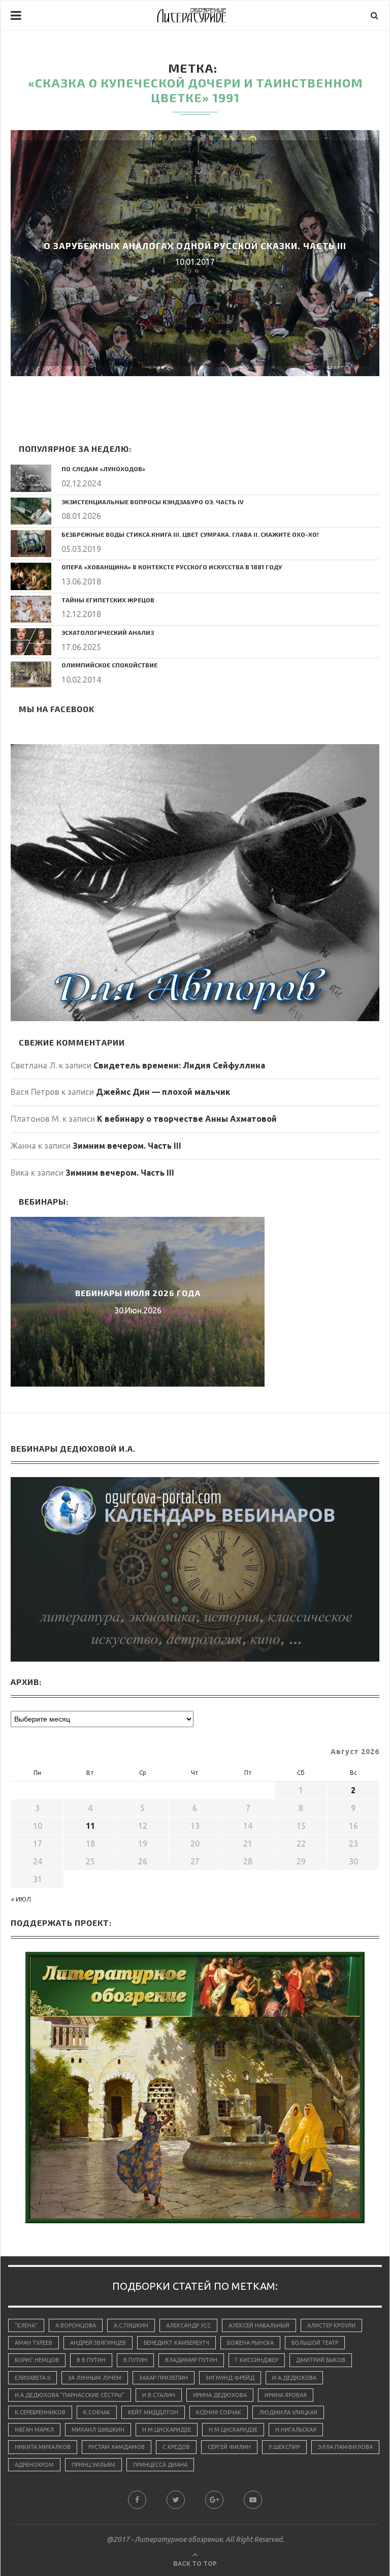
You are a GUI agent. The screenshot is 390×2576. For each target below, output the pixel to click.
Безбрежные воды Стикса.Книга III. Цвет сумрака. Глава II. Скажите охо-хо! (190, 534)
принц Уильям (93, 2465)
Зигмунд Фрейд (230, 2378)
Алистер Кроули (331, 2325)
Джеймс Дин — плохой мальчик (163, 1092)
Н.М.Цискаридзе (167, 2430)
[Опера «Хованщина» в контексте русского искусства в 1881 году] (31, 576)
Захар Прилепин (164, 2378)
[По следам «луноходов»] (31, 478)
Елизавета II (32, 2378)
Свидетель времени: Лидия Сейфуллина (179, 1065)
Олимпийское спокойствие (109, 665)
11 (90, 1826)
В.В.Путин (91, 2360)
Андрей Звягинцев (98, 2343)
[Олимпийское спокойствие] (31, 674)
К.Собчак (97, 2412)
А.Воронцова (76, 2325)
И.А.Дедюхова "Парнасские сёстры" (70, 2395)
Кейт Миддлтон (153, 2412)
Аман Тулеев (34, 2343)
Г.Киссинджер (257, 2360)
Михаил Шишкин (98, 2430)
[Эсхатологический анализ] (31, 642)
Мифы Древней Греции (138, 1293)
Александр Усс (188, 2325)
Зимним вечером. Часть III (127, 1146)
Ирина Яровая (286, 2395)
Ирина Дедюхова (220, 2395)
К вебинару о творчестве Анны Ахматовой (187, 1119)
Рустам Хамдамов (117, 2447)
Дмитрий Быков (321, 2360)
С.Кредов (176, 2447)
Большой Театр (315, 2343)
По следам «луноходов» (103, 469)
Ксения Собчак (219, 2412)
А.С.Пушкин (131, 2325)
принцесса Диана (160, 2465)
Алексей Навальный (259, 2325)
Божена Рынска (250, 2343)
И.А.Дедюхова (294, 2378)
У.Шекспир (284, 2447)
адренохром (34, 2465)
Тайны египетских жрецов (108, 600)
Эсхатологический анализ (108, 632)
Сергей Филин (229, 2447)
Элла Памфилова (345, 2447)
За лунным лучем (95, 2378)
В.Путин (135, 2360)
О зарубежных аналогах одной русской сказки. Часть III (195, 246)
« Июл (21, 1899)
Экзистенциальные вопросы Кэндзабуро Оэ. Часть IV (153, 502)
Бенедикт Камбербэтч (176, 2343)
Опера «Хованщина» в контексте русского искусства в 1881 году (172, 567)
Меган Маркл (34, 2430)
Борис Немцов (37, 2360)
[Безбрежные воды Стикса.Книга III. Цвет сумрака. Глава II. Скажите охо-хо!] (31, 544)
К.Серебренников (40, 2412)
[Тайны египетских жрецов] (31, 609)
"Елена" (26, 2325)
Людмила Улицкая (288, 2412)
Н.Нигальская (296, 2430)
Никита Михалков (43, 2447)
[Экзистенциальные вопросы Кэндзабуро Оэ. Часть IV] (31, 511)
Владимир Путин (191, 2360)
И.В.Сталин (159, 2395)
